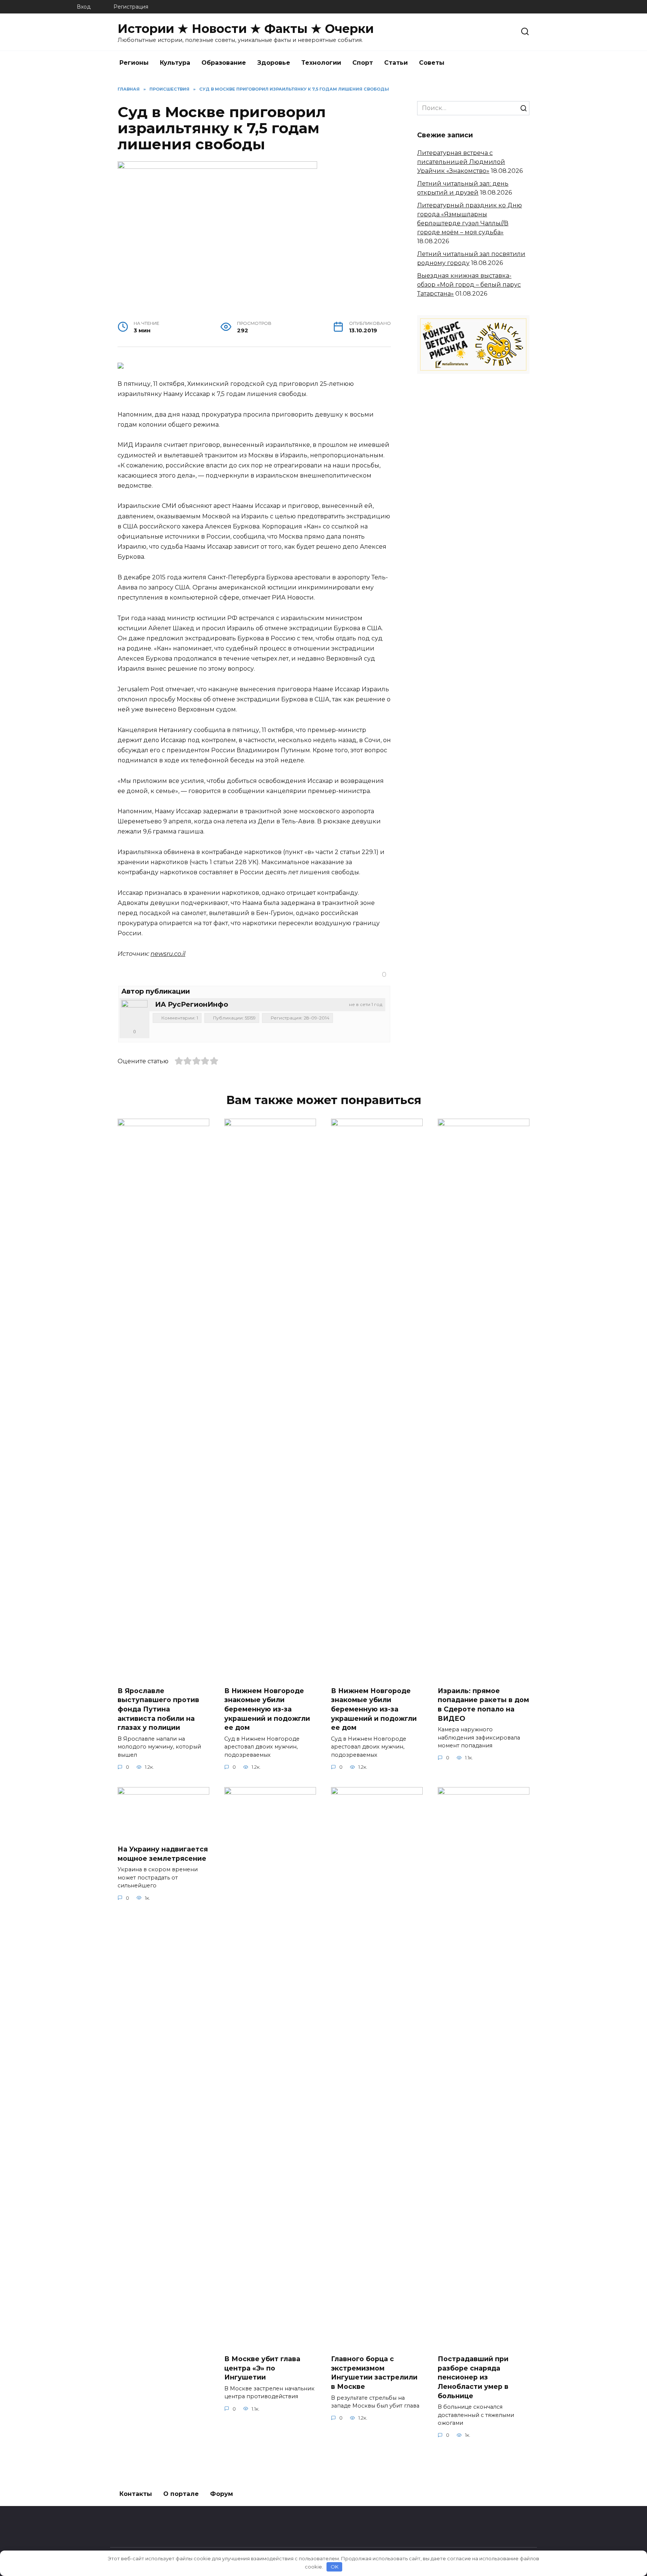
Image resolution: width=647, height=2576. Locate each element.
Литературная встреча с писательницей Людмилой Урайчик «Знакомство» (461, 162)
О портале (181, 2494)
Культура (175, 63)
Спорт (363, 63)
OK (335, 2567)
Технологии (321, 63)
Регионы (134, 63)
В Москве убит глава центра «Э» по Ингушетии (262, 2368)
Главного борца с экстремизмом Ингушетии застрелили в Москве (374, 2373)
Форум (221, 2494)
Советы (432, 63)
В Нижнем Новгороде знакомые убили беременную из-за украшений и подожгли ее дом (267, 1709)
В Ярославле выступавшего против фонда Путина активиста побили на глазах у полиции (158, 1709)
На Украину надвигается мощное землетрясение (163, 1854)
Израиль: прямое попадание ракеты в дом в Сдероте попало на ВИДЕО (483, 1704)
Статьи (396, 63)
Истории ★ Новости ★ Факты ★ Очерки (246, 29)
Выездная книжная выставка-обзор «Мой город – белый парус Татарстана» (469, 285)
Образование (224, 63)
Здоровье (274, 63)
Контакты (136, 2494)
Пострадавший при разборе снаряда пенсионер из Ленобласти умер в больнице (473, 2377)
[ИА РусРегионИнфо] (134, 1013)
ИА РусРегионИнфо (192, 1005)
